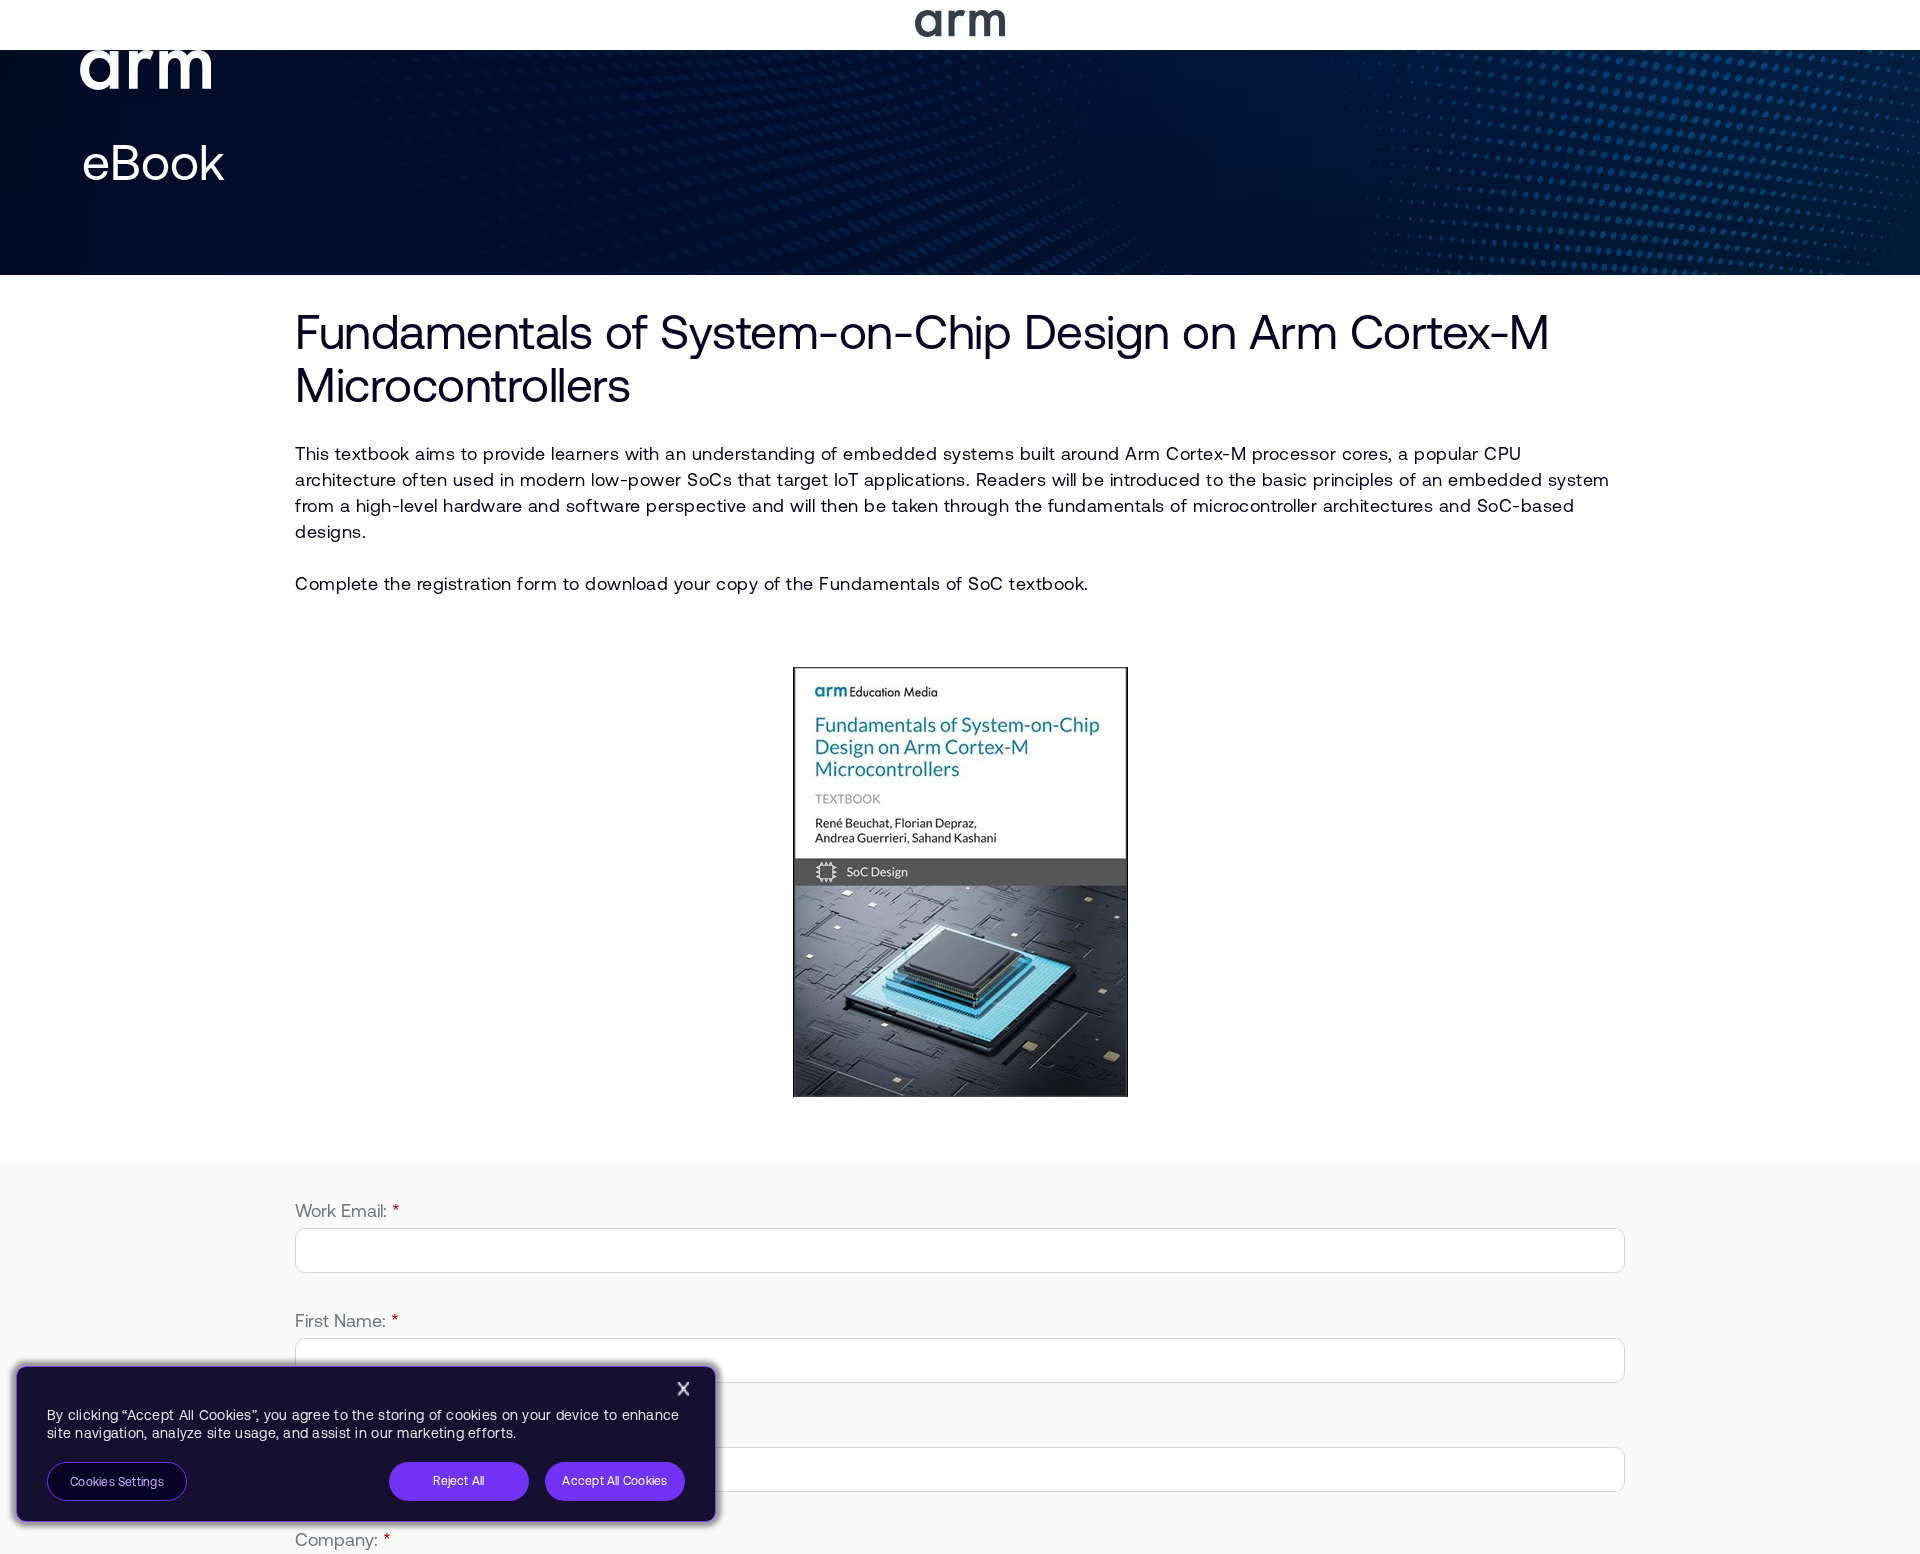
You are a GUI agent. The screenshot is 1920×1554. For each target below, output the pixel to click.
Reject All (458, 1481)
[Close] (683, 1389)
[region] (366, 1444)
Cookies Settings (117, 1482)
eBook (153, 162)
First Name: (347, 1320)
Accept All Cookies (614, 1481)
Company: (343, 1539)
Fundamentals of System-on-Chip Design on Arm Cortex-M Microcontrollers (922, 358)
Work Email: (347, 1210)
